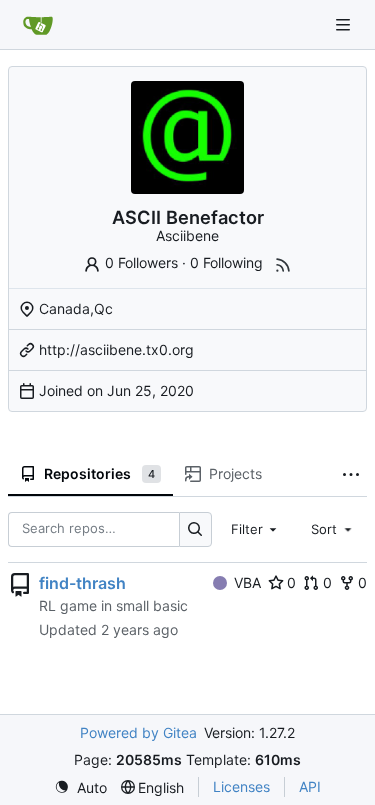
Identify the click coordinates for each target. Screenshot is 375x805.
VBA (247, 582)
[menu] (80, 787)
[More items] (351, 475)
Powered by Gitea (138, 732)
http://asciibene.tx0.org (116, 349)
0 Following (226, 262)
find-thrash (82, 583)
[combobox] (256, 529)
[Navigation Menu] (345, 24)
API (310, 786)
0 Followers (141, 262)
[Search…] (195, 529)
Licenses (241, 786)
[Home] (38, 25)
